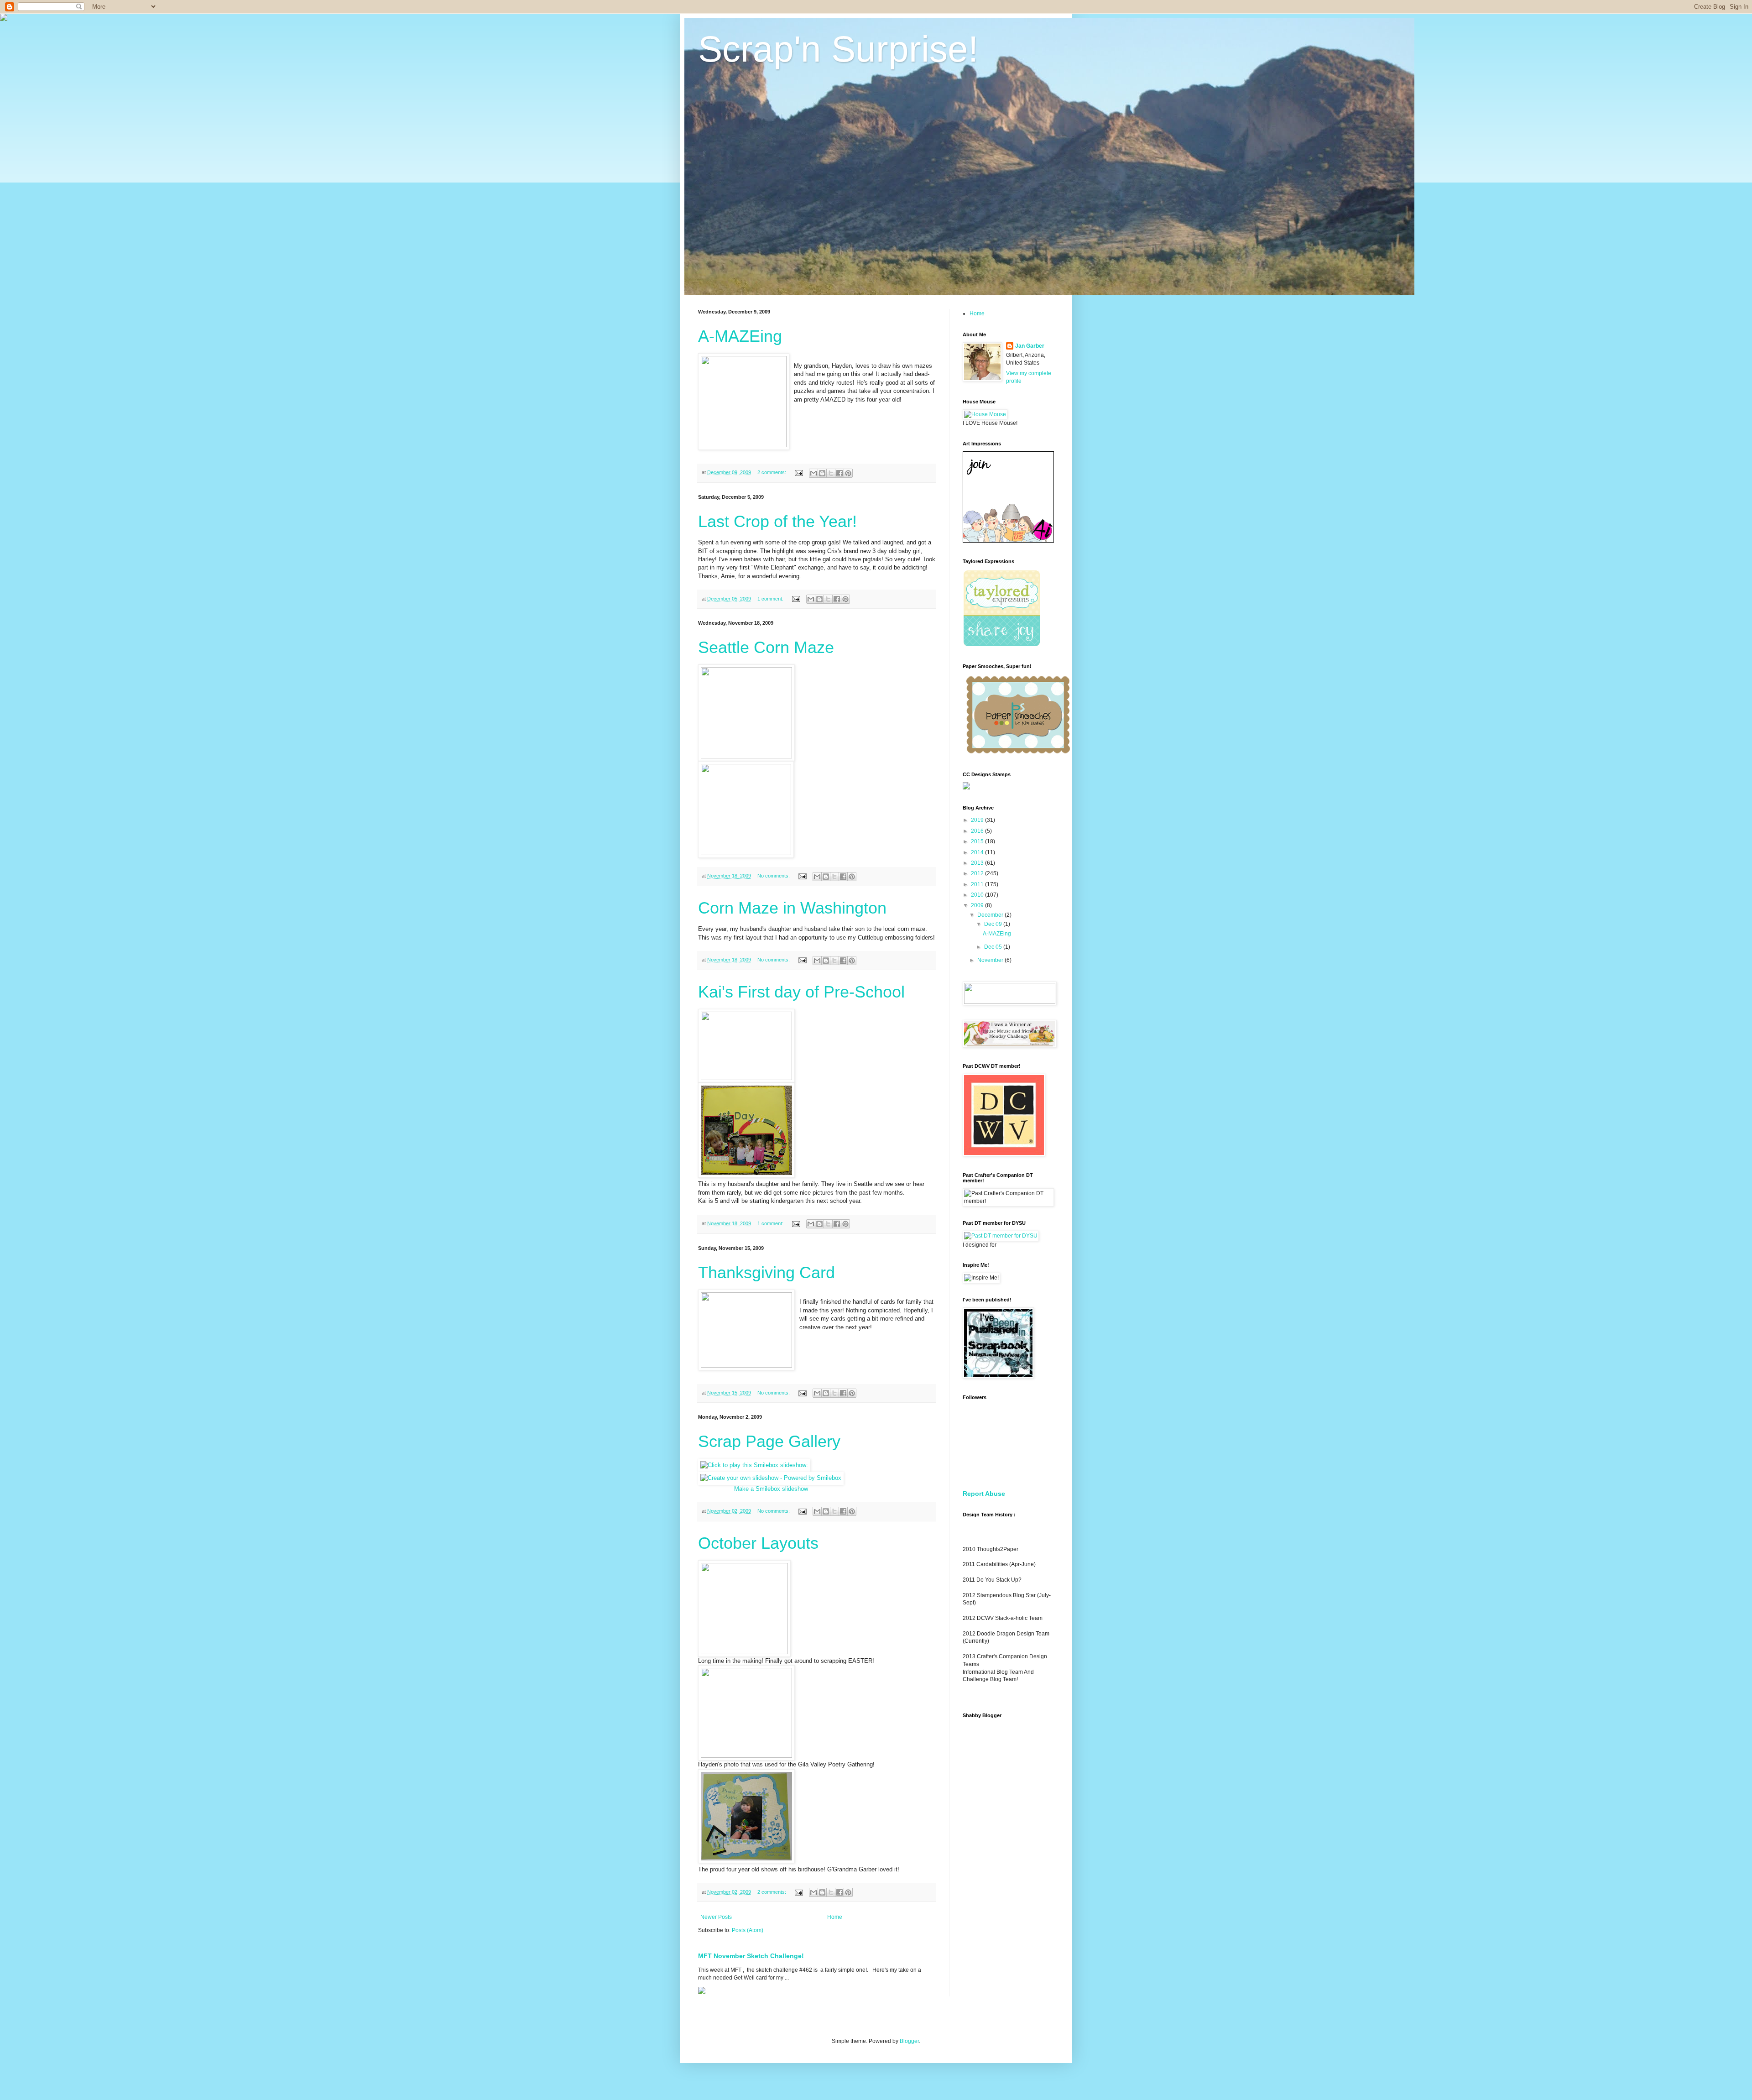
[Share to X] (831, 473)
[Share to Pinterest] (848, 473)
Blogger (909, 2041)
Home (835, 1917)
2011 (978, 884)
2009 (978, 905)
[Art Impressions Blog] (1008, 541)
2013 (978, 863)
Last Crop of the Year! (777, 521)
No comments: (774, 876)
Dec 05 (994, 947)
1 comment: (771, 599)
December (991, 915)
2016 (978, 831)
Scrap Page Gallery (769, 1441)
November (991, 960)
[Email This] (813, 473)
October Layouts (758, 1543)
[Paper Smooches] (1018, 754)
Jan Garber (1030, 346)
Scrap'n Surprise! (838, 49)
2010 (978, 895)
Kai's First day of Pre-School (801, 992)
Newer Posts (716, 1917)
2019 (978, 820)
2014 (978, 852)
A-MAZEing (740, 336)
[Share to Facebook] (839, 473)
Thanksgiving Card (766, 1272)
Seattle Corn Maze (766, 647)
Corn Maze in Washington (792, 908)
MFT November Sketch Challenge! (751, 1956)
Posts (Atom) (748, 1930)
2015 (978, 841)
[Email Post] (798, 472)
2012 (978, 873)
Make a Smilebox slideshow (771, 1489)
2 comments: (772, 472)
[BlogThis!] (822, 473)
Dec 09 (994, 924)
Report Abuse (984, 1494)
